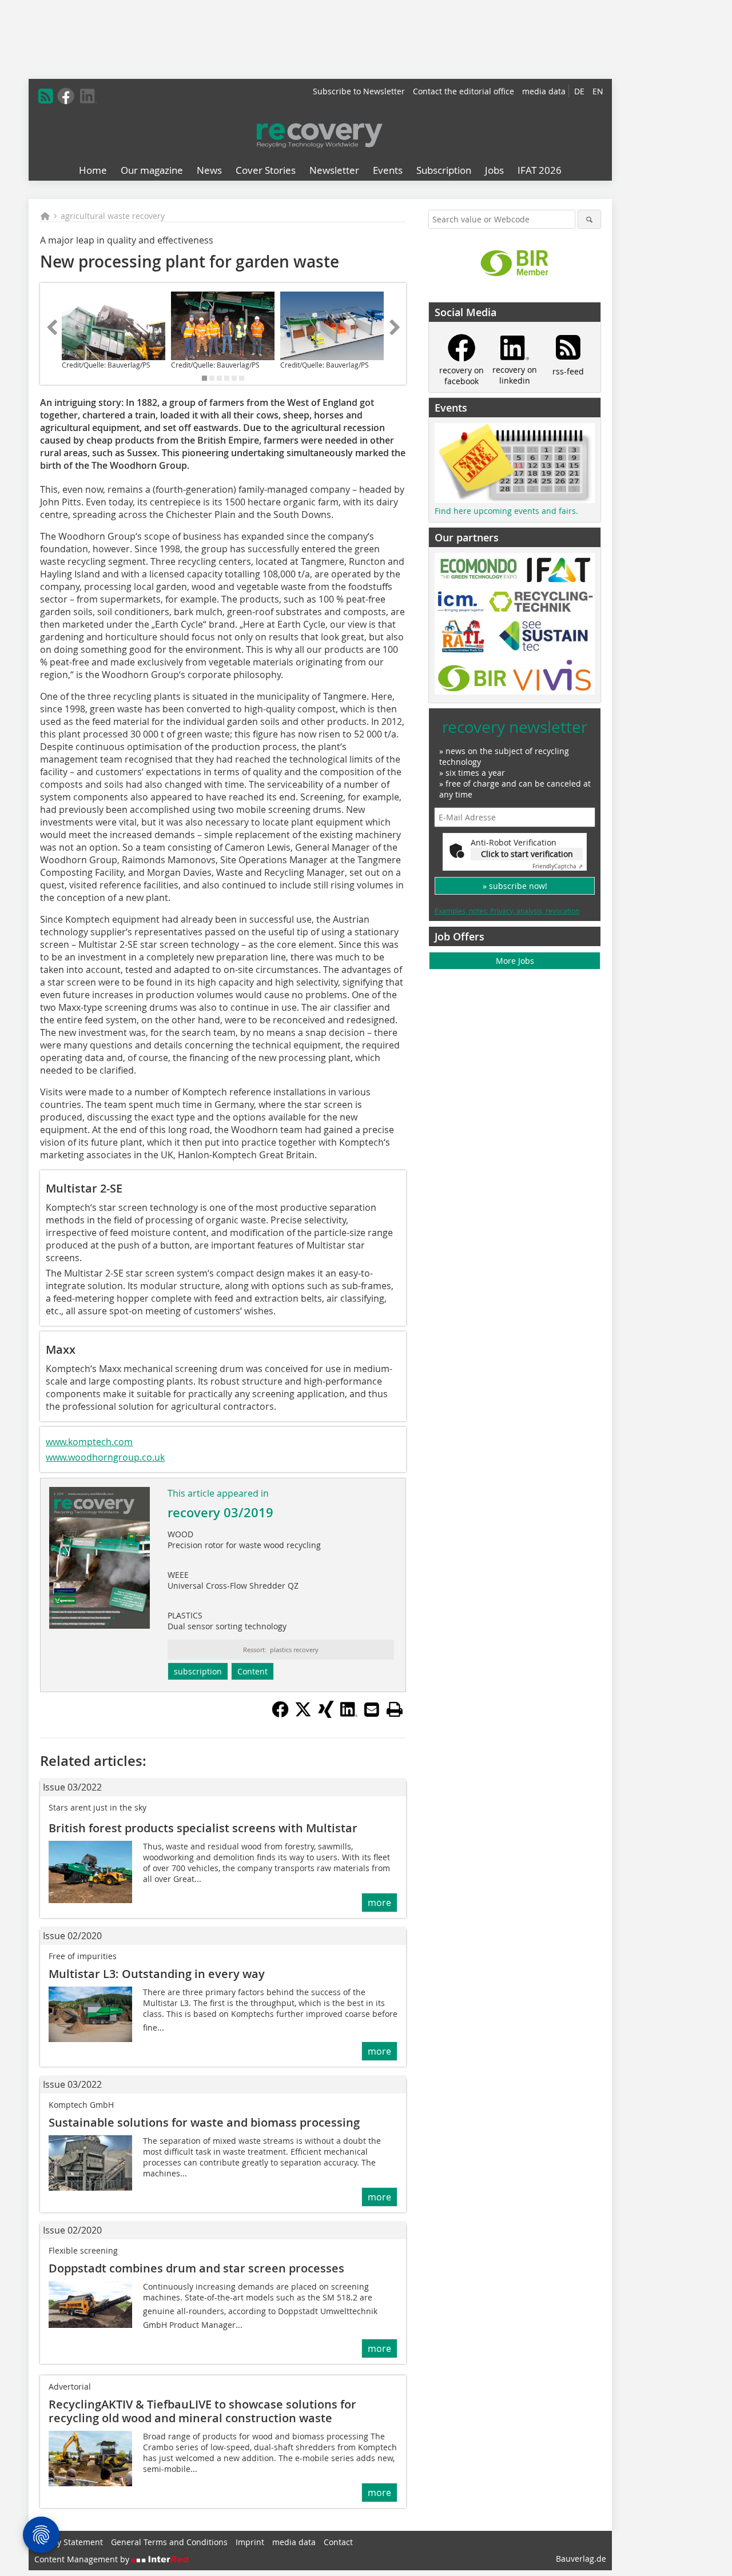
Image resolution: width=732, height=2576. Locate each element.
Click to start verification (527, 854)
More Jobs (515, 961)
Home (93, 170)
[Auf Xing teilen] (326, 1714)
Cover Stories (266, 170)
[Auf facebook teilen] (280, 1714)
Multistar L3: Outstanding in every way (157, 1974)
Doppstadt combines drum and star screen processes (196, 2268)
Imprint (250, 2542)
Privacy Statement (69, 2542)
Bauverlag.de (581, 2559)
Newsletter (334, 170)
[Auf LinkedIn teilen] (349, 1714)
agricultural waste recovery (113, 216)
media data (544, 91)
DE (579, 91)
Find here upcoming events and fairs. (506, 511)
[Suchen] (589, 219)
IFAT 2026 (540, 170)
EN (598, 91)
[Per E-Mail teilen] (372, 1709)
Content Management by (83, 2559)
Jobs (494, 170)
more (379, 1903)
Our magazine (152, 170)
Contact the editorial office (464, 91)
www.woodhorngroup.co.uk (105, 1457)
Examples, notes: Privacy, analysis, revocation (507, 911)
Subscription (444, 170)
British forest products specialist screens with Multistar (203, 1828)
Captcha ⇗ (558, 866)
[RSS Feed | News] (46, 96)
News (209, 170)
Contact (338, 2542)
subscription (198, 1671)
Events (388, 170)
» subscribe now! (515, 886)
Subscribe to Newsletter (359, 91)
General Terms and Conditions (169, 2542)
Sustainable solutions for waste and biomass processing (204, 2122)
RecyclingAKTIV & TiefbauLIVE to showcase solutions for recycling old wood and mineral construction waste (202, 2411)
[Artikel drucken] (395, 1709)
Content (252, 1671)
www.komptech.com (89, 1442)
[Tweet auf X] (303, 1714)
